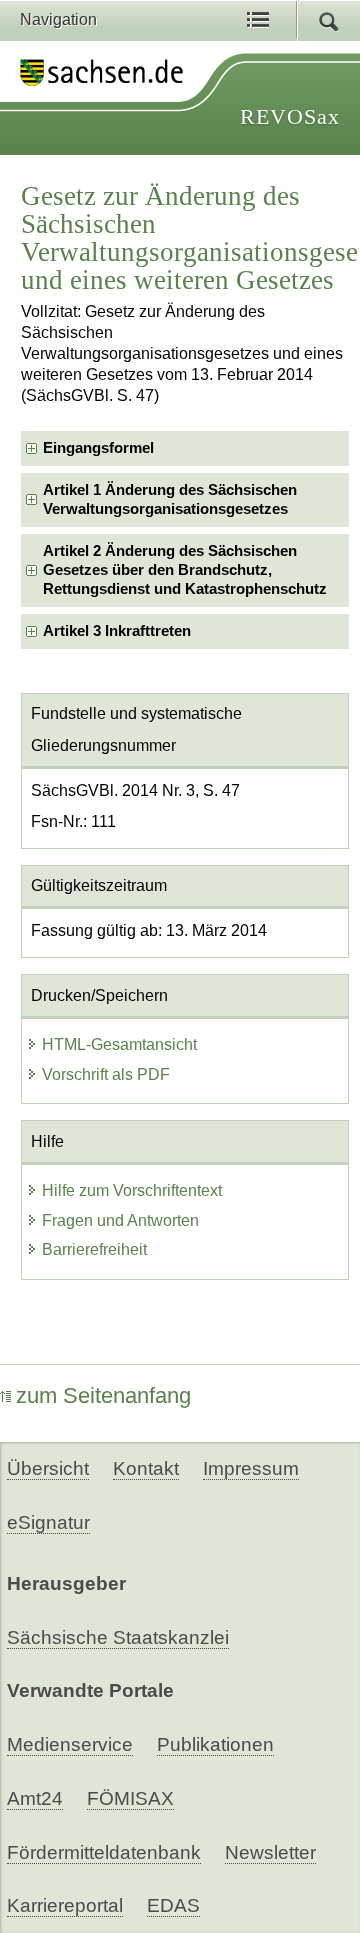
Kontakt (146, 1468)
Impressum (251, 1468)
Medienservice (70, 1744)
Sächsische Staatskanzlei (118, 1637)
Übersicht (48, 1468)
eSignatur (48, 1522)
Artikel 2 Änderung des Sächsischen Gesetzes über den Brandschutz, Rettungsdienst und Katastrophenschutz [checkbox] (185, 570)
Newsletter (270, 1852)
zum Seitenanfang (103, 1395)
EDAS (173, 1905)
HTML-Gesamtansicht (119, 1044)
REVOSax (290, 116)
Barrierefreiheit (94, 1249)
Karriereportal (65, 1905)
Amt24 (35, 1798)
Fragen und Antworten (120, 1220)
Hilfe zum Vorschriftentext (132, 1190)
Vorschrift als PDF (106, 1074)
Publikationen (215, 1744)
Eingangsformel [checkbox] (98, 448)
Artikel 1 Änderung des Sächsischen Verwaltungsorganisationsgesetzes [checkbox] (170, 499)
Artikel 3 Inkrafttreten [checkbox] (117, 631)
